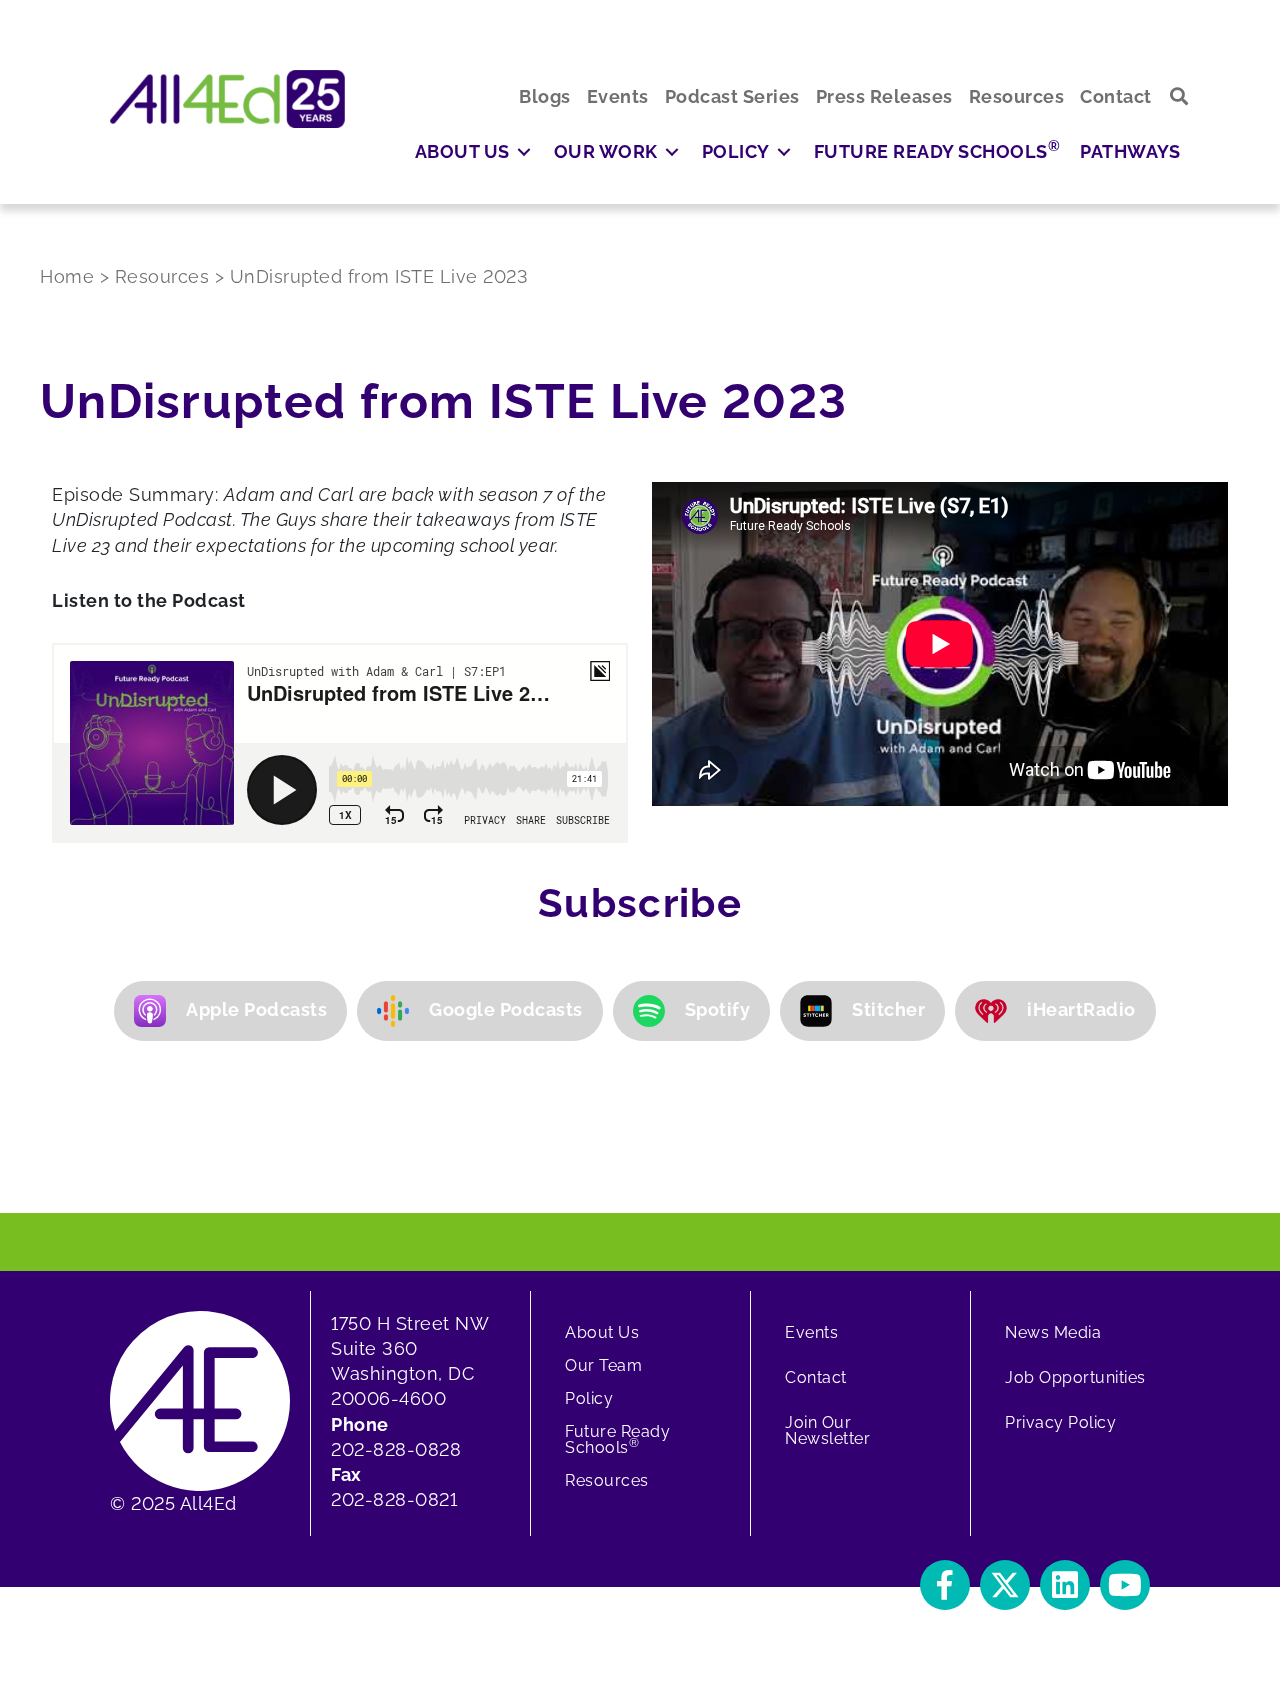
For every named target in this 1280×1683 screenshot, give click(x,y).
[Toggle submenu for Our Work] (672, 151)
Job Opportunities (1075, 1377)
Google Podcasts (506, 1009)
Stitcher (888, 1009)
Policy (589, 1398)
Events (811, 1332)
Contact (816, 1377)
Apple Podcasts (256, 1009)
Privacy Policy (1060, 1422)
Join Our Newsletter (827, 1430)
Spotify (718, 1009)
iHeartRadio (1081, 1009)
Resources (607, 1480)
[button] (1179, 96)
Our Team (603, 1365)
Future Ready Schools (617, 1439)
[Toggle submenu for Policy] (784, 151)
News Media (1053, 1332)
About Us (602, 1332)
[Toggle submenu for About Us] (524, 151)
